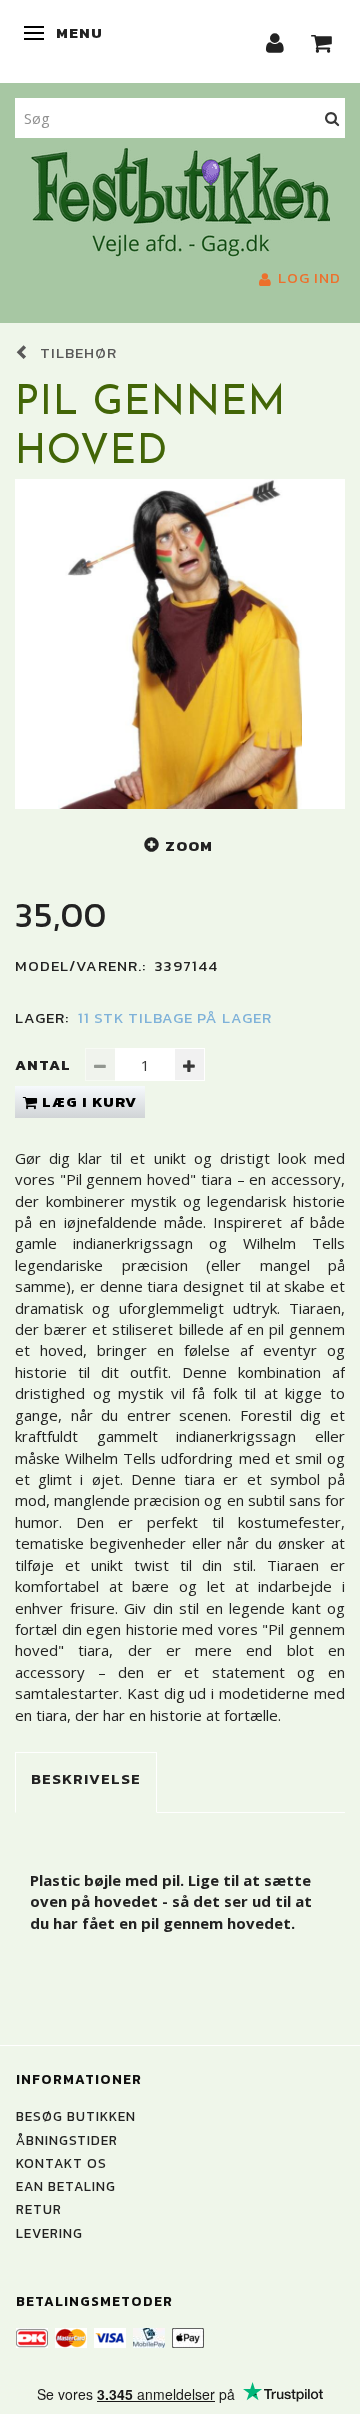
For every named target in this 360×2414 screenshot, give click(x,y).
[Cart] (322, 41)
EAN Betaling (66, 2186)
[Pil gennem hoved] (180, 644)
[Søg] (332, 117)
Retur (39, 2209)
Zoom (189, 845)
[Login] (275, 41)
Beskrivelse (86, 1778)
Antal (45, 1064)
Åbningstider (67, 2140)
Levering (49, 2233)
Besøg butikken (76, 2116)
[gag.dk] (180, 200)
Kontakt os (61, 2163)
